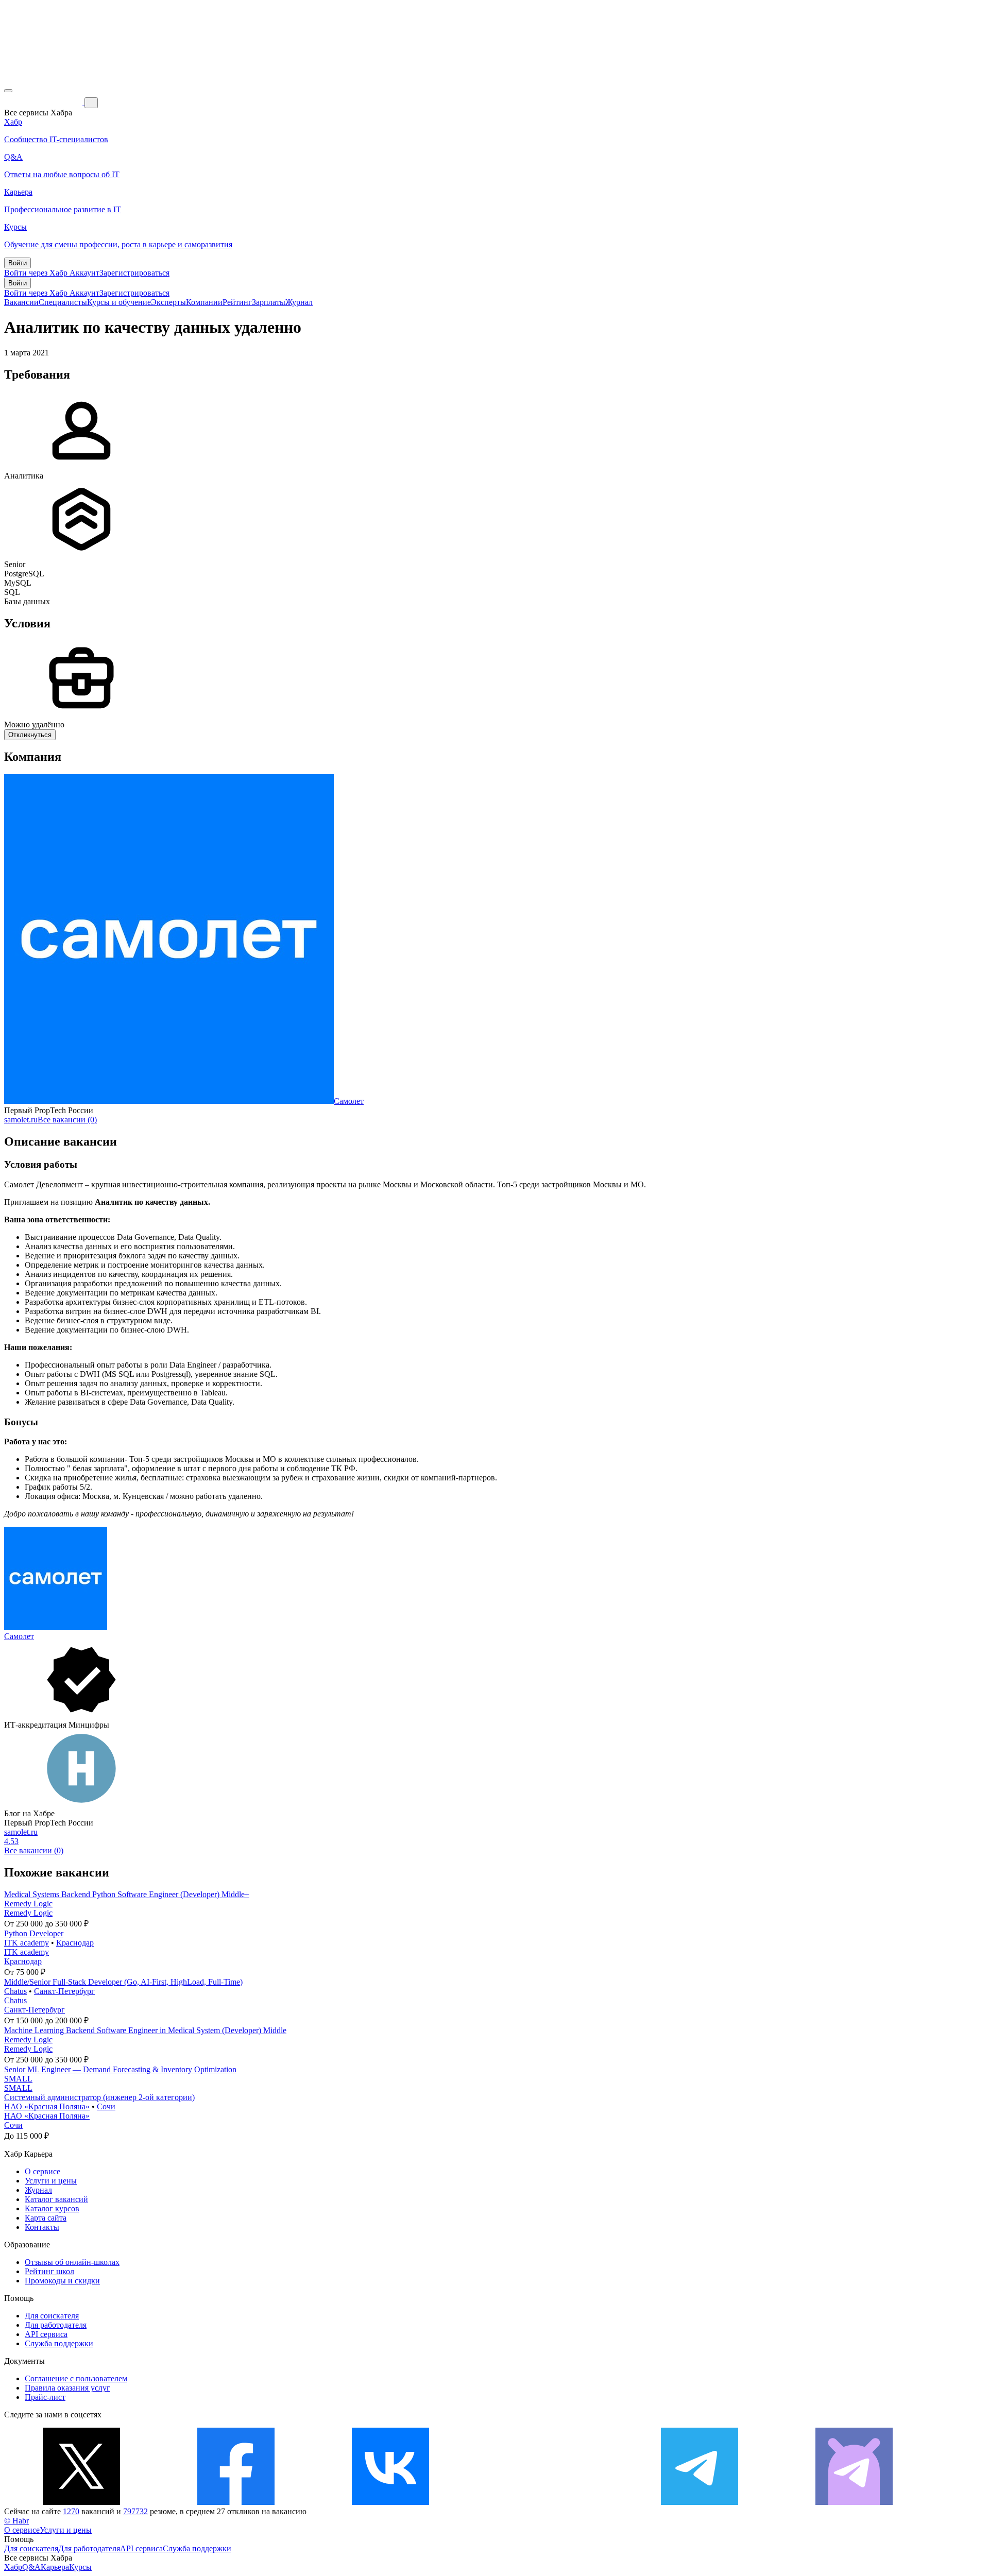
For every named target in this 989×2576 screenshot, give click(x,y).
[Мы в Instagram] (545, 2502)
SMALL (18, 2079)
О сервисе (42, 2171)
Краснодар (75, 1943)
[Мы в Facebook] (236, 2502)
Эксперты (168, 302)
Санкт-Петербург (64, 1991)
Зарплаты (269, 302)
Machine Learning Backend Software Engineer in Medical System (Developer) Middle (145, 2030)
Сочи (106, 2106)
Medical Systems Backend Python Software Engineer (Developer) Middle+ (127, 1894)
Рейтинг (237, 302)
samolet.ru (21, 1120)
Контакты (42, 2227)
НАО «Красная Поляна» (47, 2106)
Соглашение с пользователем (76, 2378)
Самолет (349, 1101)
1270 (71, 2511)
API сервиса (46, 2334)
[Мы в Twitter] (81, 2502)
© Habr (16, 2521)
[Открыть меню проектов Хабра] (8, 91)
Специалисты (63, 302)
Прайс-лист (45, 2397)
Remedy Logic (28, 1904)
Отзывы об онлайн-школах (72, 2262)
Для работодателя (56, 2325)
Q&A (31, 2567)
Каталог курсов (52, 2208)
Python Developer (34, 1933)
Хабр (13, 2567)
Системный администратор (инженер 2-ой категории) (99, 2097)
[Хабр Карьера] (44, 102)
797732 (135, 2511)
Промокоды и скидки (62, 2281)
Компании (204, 302)
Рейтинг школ (49, 2271)
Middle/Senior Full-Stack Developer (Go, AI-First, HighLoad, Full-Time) (123, 1982)
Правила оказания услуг (67, 2388)
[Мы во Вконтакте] (390, 2502)
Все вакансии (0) (67, 1120)
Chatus (15, 1991)
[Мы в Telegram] (700, 2502)
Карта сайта (46, 2218)
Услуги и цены (51, 2181)
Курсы (80, 2567)
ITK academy (27, 1943)
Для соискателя (52, 2316)
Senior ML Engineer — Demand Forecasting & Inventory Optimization (120, 2069)
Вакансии (21, 302)
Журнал (299, 302)
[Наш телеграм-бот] (854, 2502)
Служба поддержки (59, 2343)
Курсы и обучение (119, 302)
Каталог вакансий (56, 2199)
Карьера (55, 2567)
